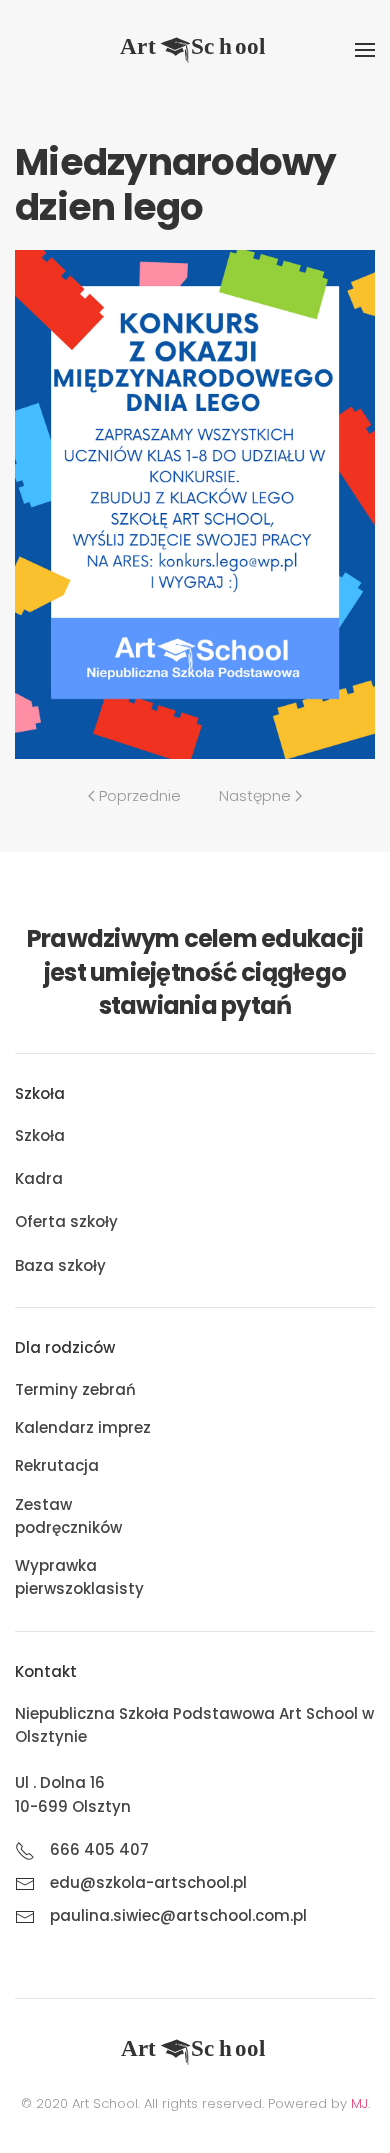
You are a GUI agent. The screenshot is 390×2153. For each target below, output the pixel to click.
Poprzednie (140, 795)
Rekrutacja (57, 1465)
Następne (255, 795)
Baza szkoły (60, 1265)
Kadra (39, 1178)
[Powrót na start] (195, 50)
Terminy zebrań (75, 1389)
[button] (365, 50)
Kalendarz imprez (83, 1427)
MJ (359, 2103)
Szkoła (40, 1135)
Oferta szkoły (66, 1221)
